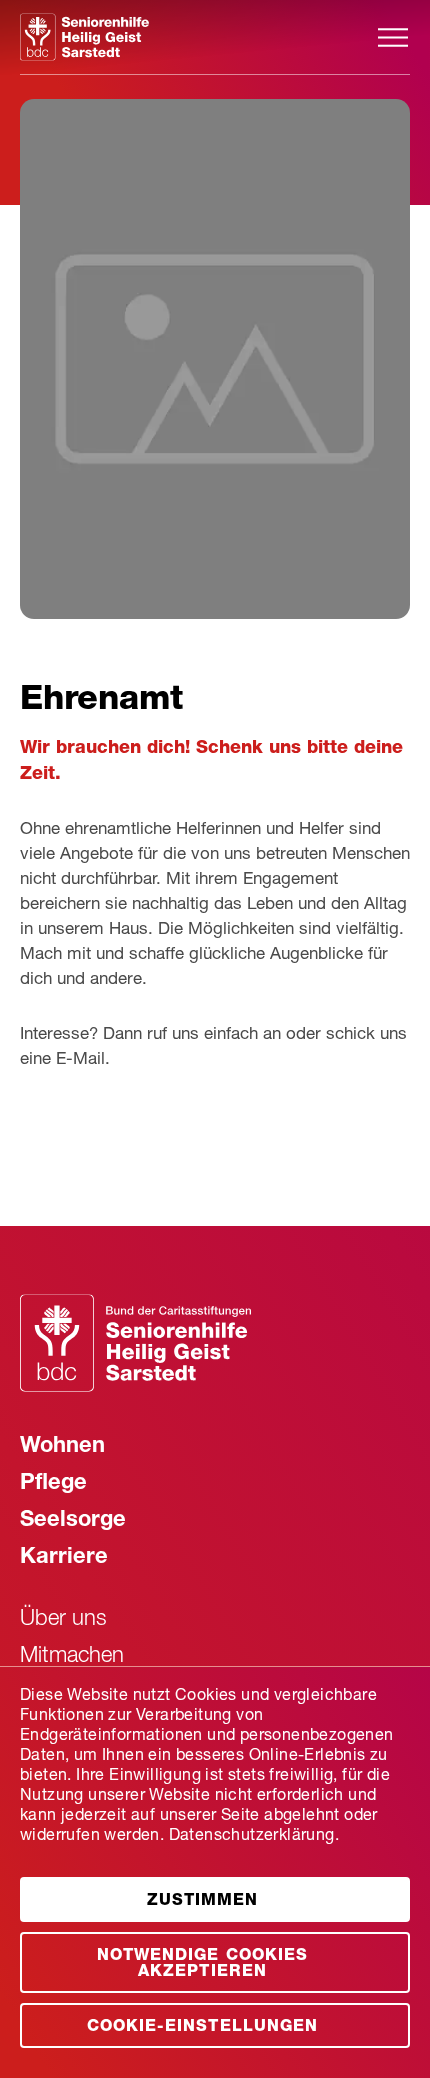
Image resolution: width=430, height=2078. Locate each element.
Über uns (63, 1620)
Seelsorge (73, 1521)
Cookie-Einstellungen (202, 2028)
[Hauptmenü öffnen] (393, 37)
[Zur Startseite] (198, 37)
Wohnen (62, 1447)
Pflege (53, 1484)
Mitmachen (72, 1657)
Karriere (64, 1558)
